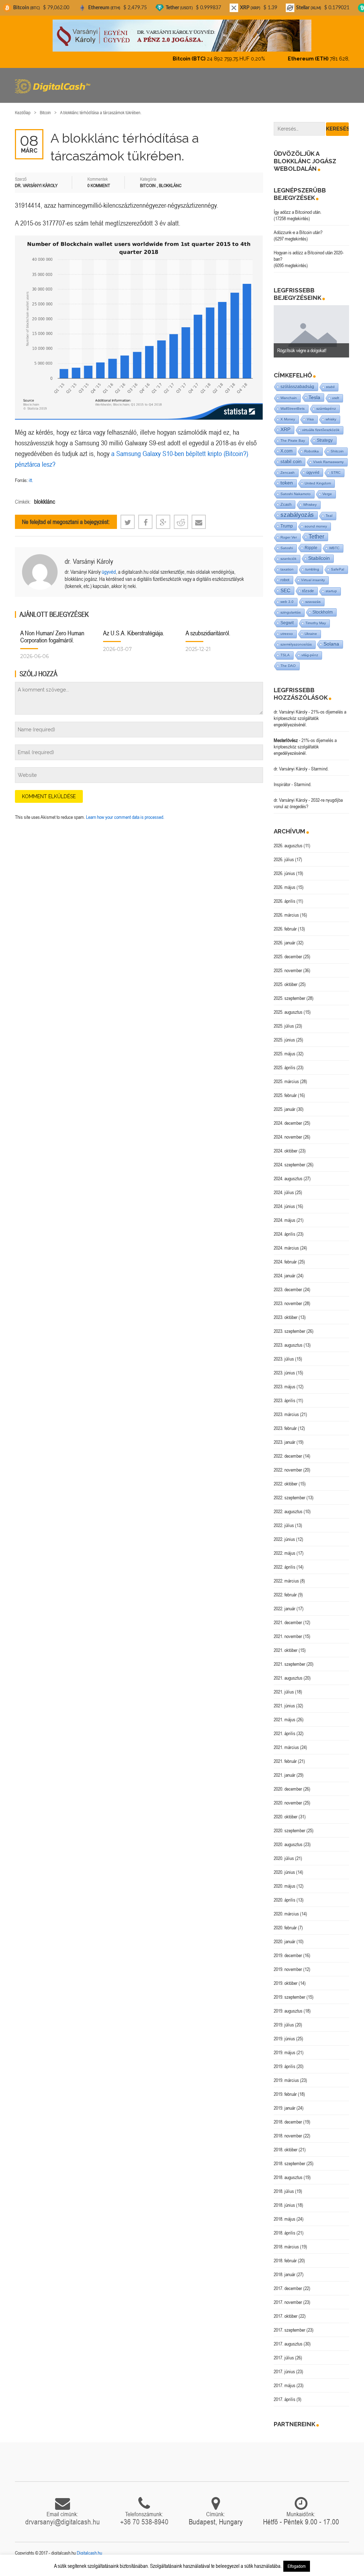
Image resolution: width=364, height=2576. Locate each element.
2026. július (284, 859)
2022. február (285, 1595)
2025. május (285, 1054)
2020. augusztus (288, 1844)
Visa (310, 419)
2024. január (285, 1276)
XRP (285, 430)
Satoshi (287, 548)
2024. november (288, 1137)
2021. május (285, 1719)
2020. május (285, 1886)
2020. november (288, 1803)
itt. (31, 480)
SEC (285, 590)
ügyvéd (109, 572)
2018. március (286, 2247)
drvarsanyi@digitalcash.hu (63, 2522)
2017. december (288, 2288)
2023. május (285, 1387)
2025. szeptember (290, 998)
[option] (312, 332)
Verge (327, 494)
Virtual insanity (313, 580)
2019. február (285, 2094)
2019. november (288, 1969)
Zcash (286, 504)
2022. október (286, 1484)
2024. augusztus (288, 1178)
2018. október (286, 2150)
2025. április (285, 1067)
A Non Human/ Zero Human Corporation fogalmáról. (52, 637)
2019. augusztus (288, 2011)
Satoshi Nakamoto (296, 494)
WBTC (334, 548)
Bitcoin (45, 113)
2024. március (286, 1248)
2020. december (288, 1789)
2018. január (285, 2274)
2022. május (285, 1553)
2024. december (288, 1123)
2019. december (288, 1955)
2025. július (284, 1026)
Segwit (287, 623)
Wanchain (289, 398)
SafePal (338, 569)
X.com (287, 451)
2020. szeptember (290, 1830)
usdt (336, 398)
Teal (329, 516)
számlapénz (326, 409)
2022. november (288, 1470)
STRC (336, 473)
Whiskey (310, 505)
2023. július (284, 1359)
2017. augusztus (288, 2344)
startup (331, 591)
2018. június (284, 2205)
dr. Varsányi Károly (89, 561)
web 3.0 (287, 602)
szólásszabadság (297, 386)
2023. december (288, 1289)
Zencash (288, 473)
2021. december (288, 1622)
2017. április (285, 2399)
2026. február (285, 929)
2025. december (288, 956)
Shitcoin (337, 451)
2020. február (285, 1928)
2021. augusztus (288, 1678)
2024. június (284, 1206)
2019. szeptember (290, 1997)
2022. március (286, 1581)
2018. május (285, 2219)
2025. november (288, 970)
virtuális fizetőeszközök (321, 430)
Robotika (312, 451)
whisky (331, 419)
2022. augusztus (288, 1511)
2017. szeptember (290, 2330)
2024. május (285, 1220)
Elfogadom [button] (297, 2566)
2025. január (285, 1109)
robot (285, 580)
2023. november (288, 1303)
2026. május (285, 887)
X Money (288, 419)
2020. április (285, 1900)
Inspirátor (282, 784)
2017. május (285, 2385)
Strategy (325, 440)
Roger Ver (289, 537)
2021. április (285, 1733)
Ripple (311, 548)
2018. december (288, 2122)
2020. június (284, 1872)
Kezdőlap (23, 113)
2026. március (286, 915)
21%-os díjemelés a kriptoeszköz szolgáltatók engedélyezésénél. (310, 718)
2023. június (284, 1373)
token (287, 483)
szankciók (288, 559)
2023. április (285, 1400)
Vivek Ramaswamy (328, 462)
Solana (331, 644)
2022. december (288, 1456)
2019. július (284, 2025)
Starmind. (320, 769)
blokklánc (45, 502)
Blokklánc (170, 185)
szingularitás (291, 612)
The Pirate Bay (293, 441)
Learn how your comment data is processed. (125, 817)
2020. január (285, 1941)
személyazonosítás (296, 644)
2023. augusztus (288, 1345)
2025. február (285, 1095)
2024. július (284, 1192)
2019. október (286, 1983)
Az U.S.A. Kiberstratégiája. (134, 633)
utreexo (287, 634)
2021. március (286, 1747)
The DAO (288, 666)
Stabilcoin (319, 558)
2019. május (285, 2052)
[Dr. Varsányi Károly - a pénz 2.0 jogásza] (182, 35)
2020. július (284, 1858)
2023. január (285, 1442)
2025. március (286, 1081)
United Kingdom (318, 483)
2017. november (288, 2302)
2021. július (284, 1692)
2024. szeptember (290, 1165)
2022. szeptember (290, 1498)
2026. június (284, 873)
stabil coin (291, 462)
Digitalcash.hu (89, 2553)
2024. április (285, 1234)
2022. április (285, 1567)
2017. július (284, 2358)
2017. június (284, 2371)
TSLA (285, 655)
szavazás (313, 602)
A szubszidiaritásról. (208, 633)
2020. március (286, 1914)
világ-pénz (310, 655)
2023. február (285, 1428)
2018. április (285, 2233)
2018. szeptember (290, 2163)
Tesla (314, 397)
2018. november (288, 2136)
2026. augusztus (288, 846)
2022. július (284, 1525)
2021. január (285, 1775)
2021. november (288, 1636)
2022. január (285, 1608)
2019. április (285, 2066)
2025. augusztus (288, 1012)
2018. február (285, 2260)
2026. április (285, 901)
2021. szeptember (290, 1664)
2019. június (284, 2039)
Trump (287, 526)
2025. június (284, 1040)
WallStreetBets (293, 409)
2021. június (284, 1706)
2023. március (286, 1414)
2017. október (286, 2316)
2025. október (286, 984)
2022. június (284, 1539)
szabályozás (297, 515)
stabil (330, 387)
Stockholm (323, 612)
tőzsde (308, 591)
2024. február (285, 1262)
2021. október (286, 1650)
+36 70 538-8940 (144, 2522)
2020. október (286, 1817)
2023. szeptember (290, 1331)
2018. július (284, 2191)
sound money (316, 526)
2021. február (285, 1761)
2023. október (286, 1317)
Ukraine (311, 634)
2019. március (286, 2080)
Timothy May (316, 623)
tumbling (312, 569)
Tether (316, 537)
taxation (287, 569)
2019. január (285, 2108)
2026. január (285, 943)
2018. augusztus (288, 2177)
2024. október (286, 1151)
